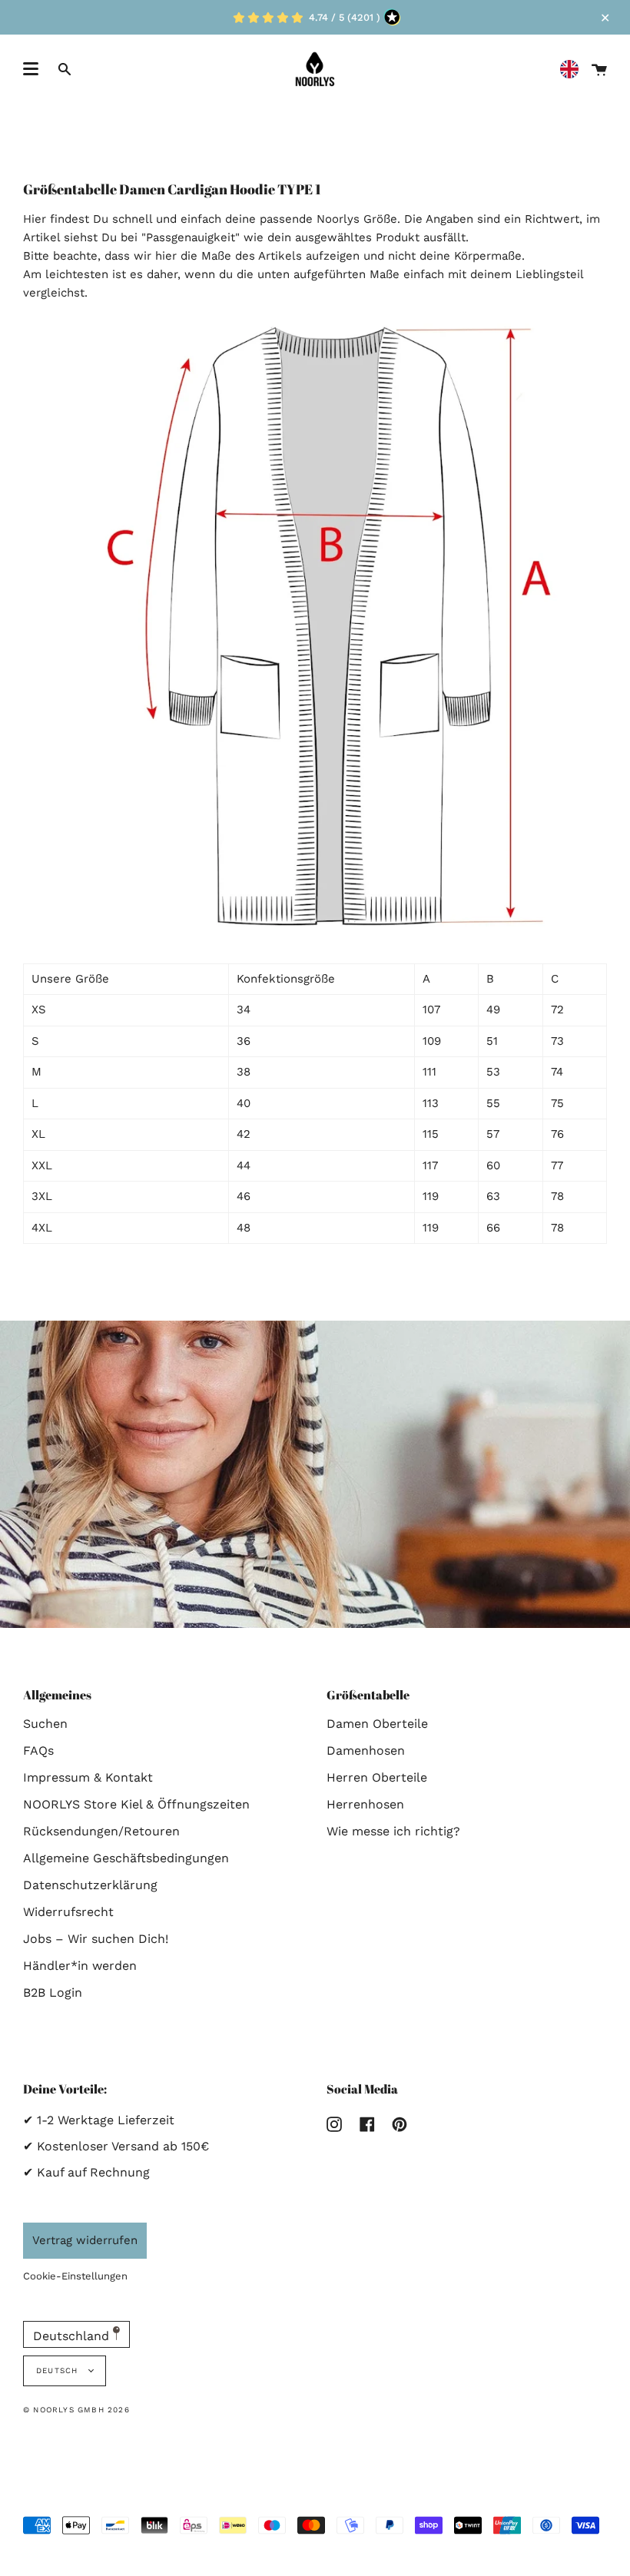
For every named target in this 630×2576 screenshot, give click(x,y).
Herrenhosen (365, 1804)
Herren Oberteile (377, 1777)
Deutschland (73, 2336)
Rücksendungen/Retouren (101, 1831)
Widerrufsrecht (68, 1912)
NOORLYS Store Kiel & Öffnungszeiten (136, 1804)
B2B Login (53, 1993)
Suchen (45, 1724)
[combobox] (573, 70)
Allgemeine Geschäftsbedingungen (126, 1858)
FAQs (38, 1750)
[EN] (573, 70)
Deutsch (59, 2370)
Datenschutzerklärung (90, 1885)
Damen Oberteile (377, 1724)
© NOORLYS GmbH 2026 (76, 2410)
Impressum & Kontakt (88, 1777)
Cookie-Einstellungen (75, 2276)
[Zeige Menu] (31, 69)
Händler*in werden (80, 1966)
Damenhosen (366, 1750)
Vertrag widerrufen (85, 2240)
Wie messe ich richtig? (393, 1831)
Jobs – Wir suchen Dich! (96, 1939)
